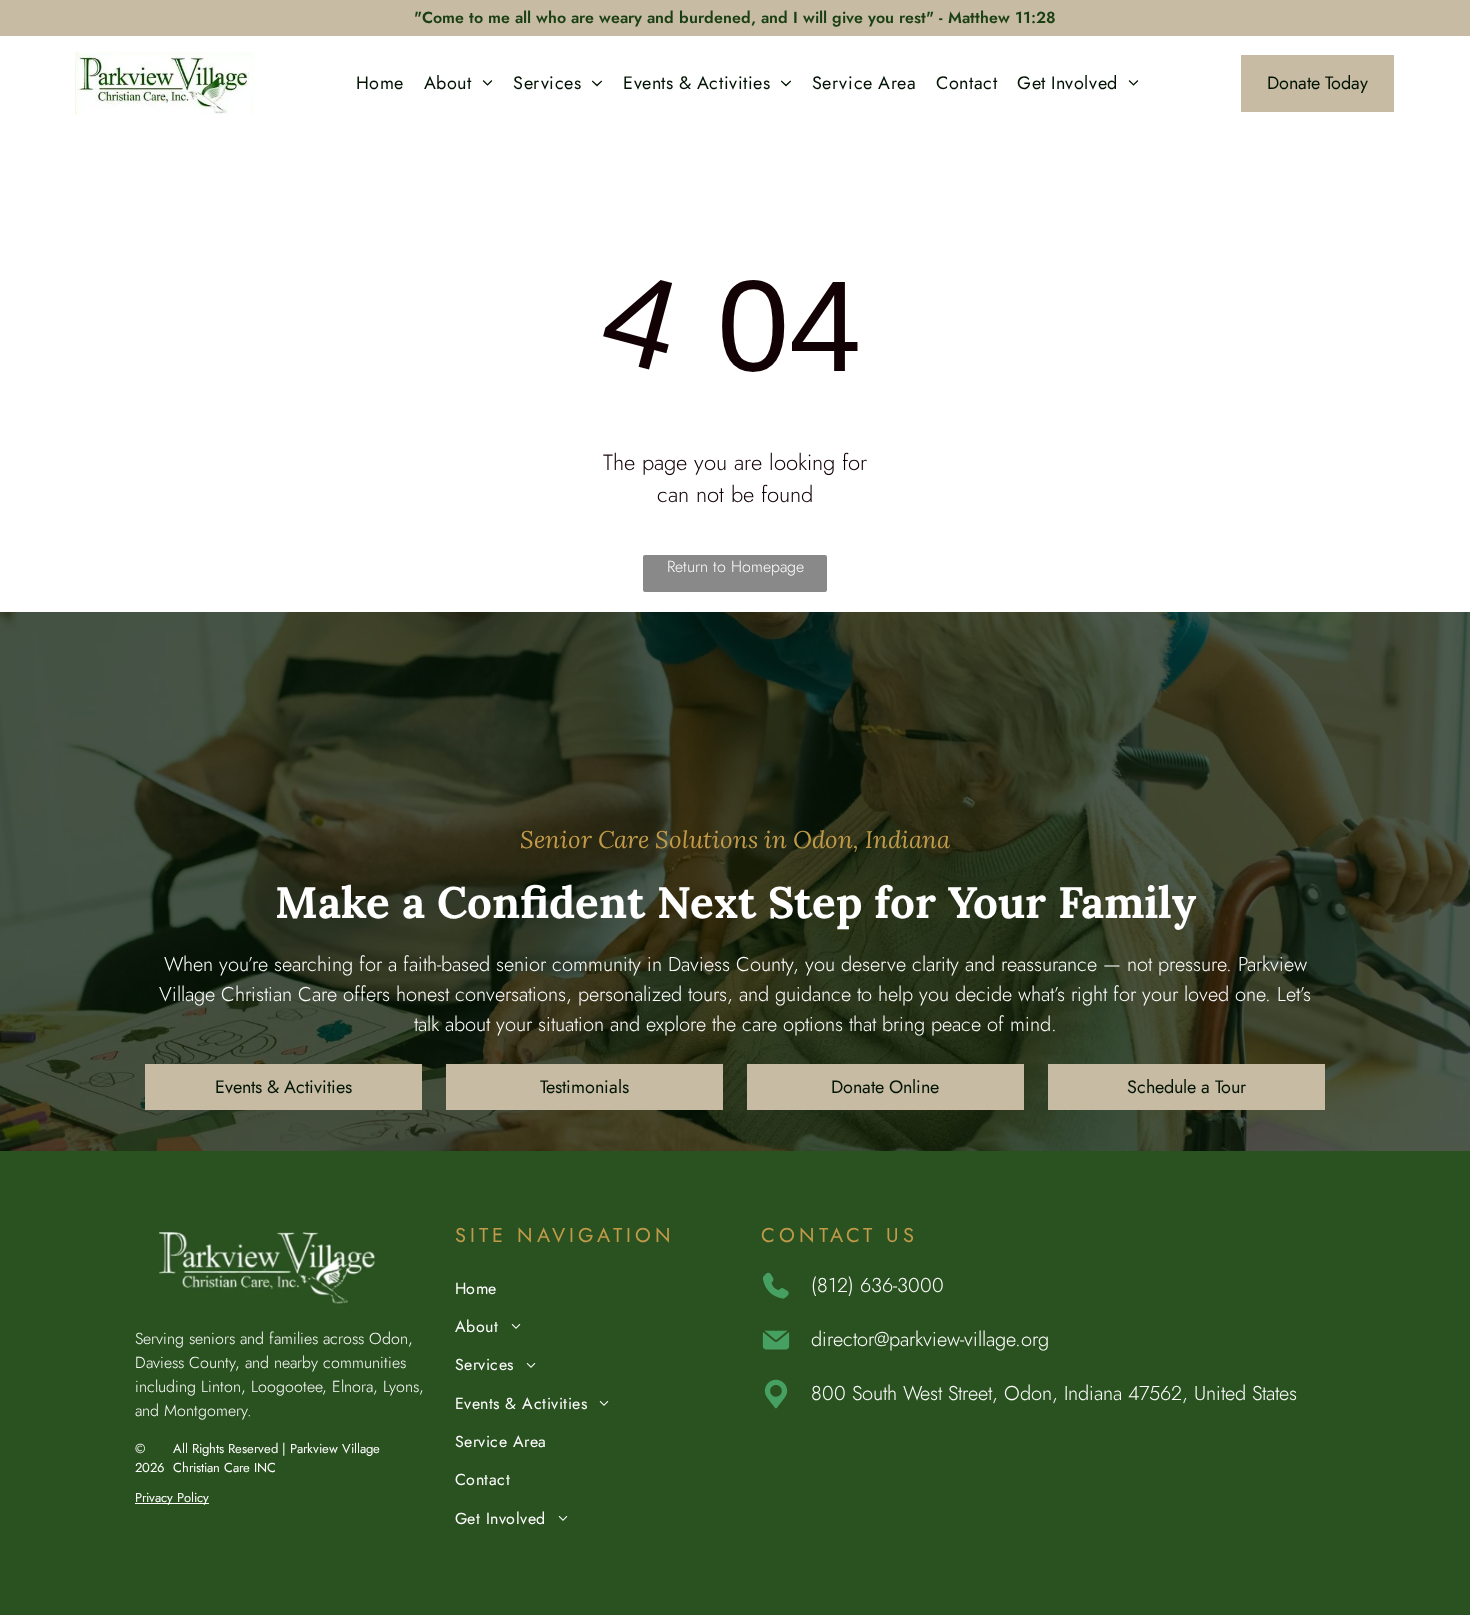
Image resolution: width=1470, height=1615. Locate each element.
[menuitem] (380, 83)
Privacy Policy (172, 1497)
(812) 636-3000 (877, 1285)
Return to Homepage (735, 566)
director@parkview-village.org (930, 1339)
